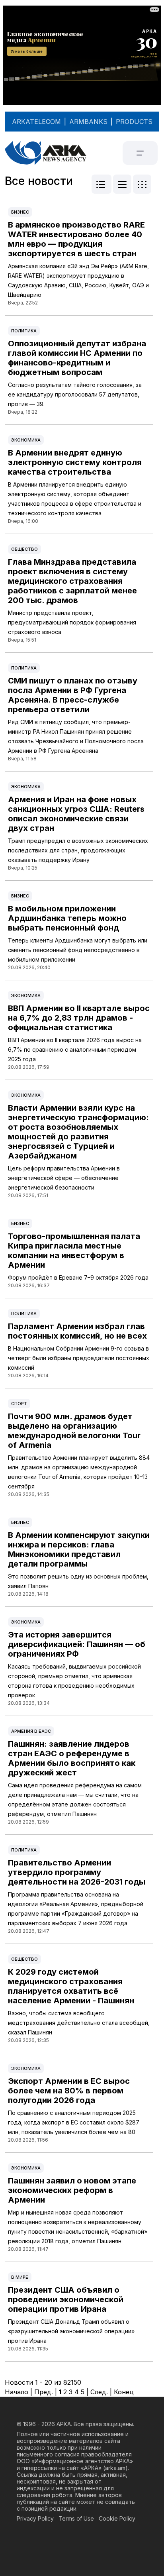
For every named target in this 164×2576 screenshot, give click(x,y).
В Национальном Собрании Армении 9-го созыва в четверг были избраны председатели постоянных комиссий (79, 1358)
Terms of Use (76, 2518)
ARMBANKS (88, 122)
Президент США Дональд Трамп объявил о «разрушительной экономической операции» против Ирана (71, 2331)
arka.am (115, 2468)
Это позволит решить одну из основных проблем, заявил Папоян (78, 1581)
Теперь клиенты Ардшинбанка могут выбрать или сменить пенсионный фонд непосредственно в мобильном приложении (78, 950)
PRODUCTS (134, 122)
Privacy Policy (35, 2518)
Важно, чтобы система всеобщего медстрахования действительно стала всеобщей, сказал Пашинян (79, 2023)
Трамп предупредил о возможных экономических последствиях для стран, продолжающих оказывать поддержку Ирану (78, 850)
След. (99, 2392)
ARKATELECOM (36, 122)
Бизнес (20, 212)
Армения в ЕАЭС (31, 1731)
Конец (124, 2392)
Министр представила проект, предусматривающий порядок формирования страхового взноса (72, 622)
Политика (24, 331)
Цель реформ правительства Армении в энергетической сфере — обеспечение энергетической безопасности (64, 1178)
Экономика (26, 440)
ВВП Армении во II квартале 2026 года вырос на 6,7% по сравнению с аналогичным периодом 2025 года (75, 1049)
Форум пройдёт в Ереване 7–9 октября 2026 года (78, 1277)
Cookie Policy (117, 2518)
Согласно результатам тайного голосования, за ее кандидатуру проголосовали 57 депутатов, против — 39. (75, 394)
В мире (20, 2277)
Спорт (19, 1404)
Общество (24, 549)
